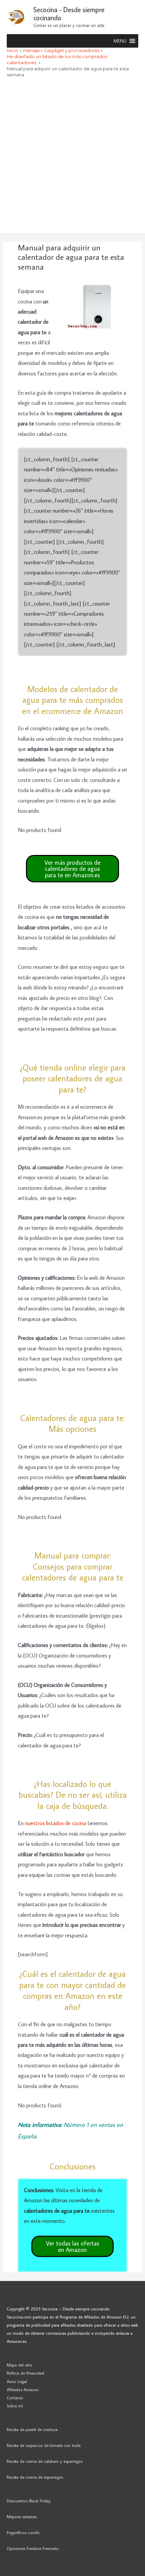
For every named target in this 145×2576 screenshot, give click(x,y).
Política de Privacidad (25, 2373)
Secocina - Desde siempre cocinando (69, 14)
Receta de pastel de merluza (32, 2429)
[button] (120, 41)
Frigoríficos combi (23, 2532)
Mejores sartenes (22, 2517)
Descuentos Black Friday (29, 2501)
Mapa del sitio (20, 2365)
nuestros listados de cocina (55, 1823)
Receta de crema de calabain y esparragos (45, 2461)
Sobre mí (15, 2406)
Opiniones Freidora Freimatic (33, 2548)
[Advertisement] (72, 157)
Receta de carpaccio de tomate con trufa (44, 2445)
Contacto (15, 2398)
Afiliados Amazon (23, 2389)
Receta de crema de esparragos (35, 2477)
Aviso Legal (17, 2381)
